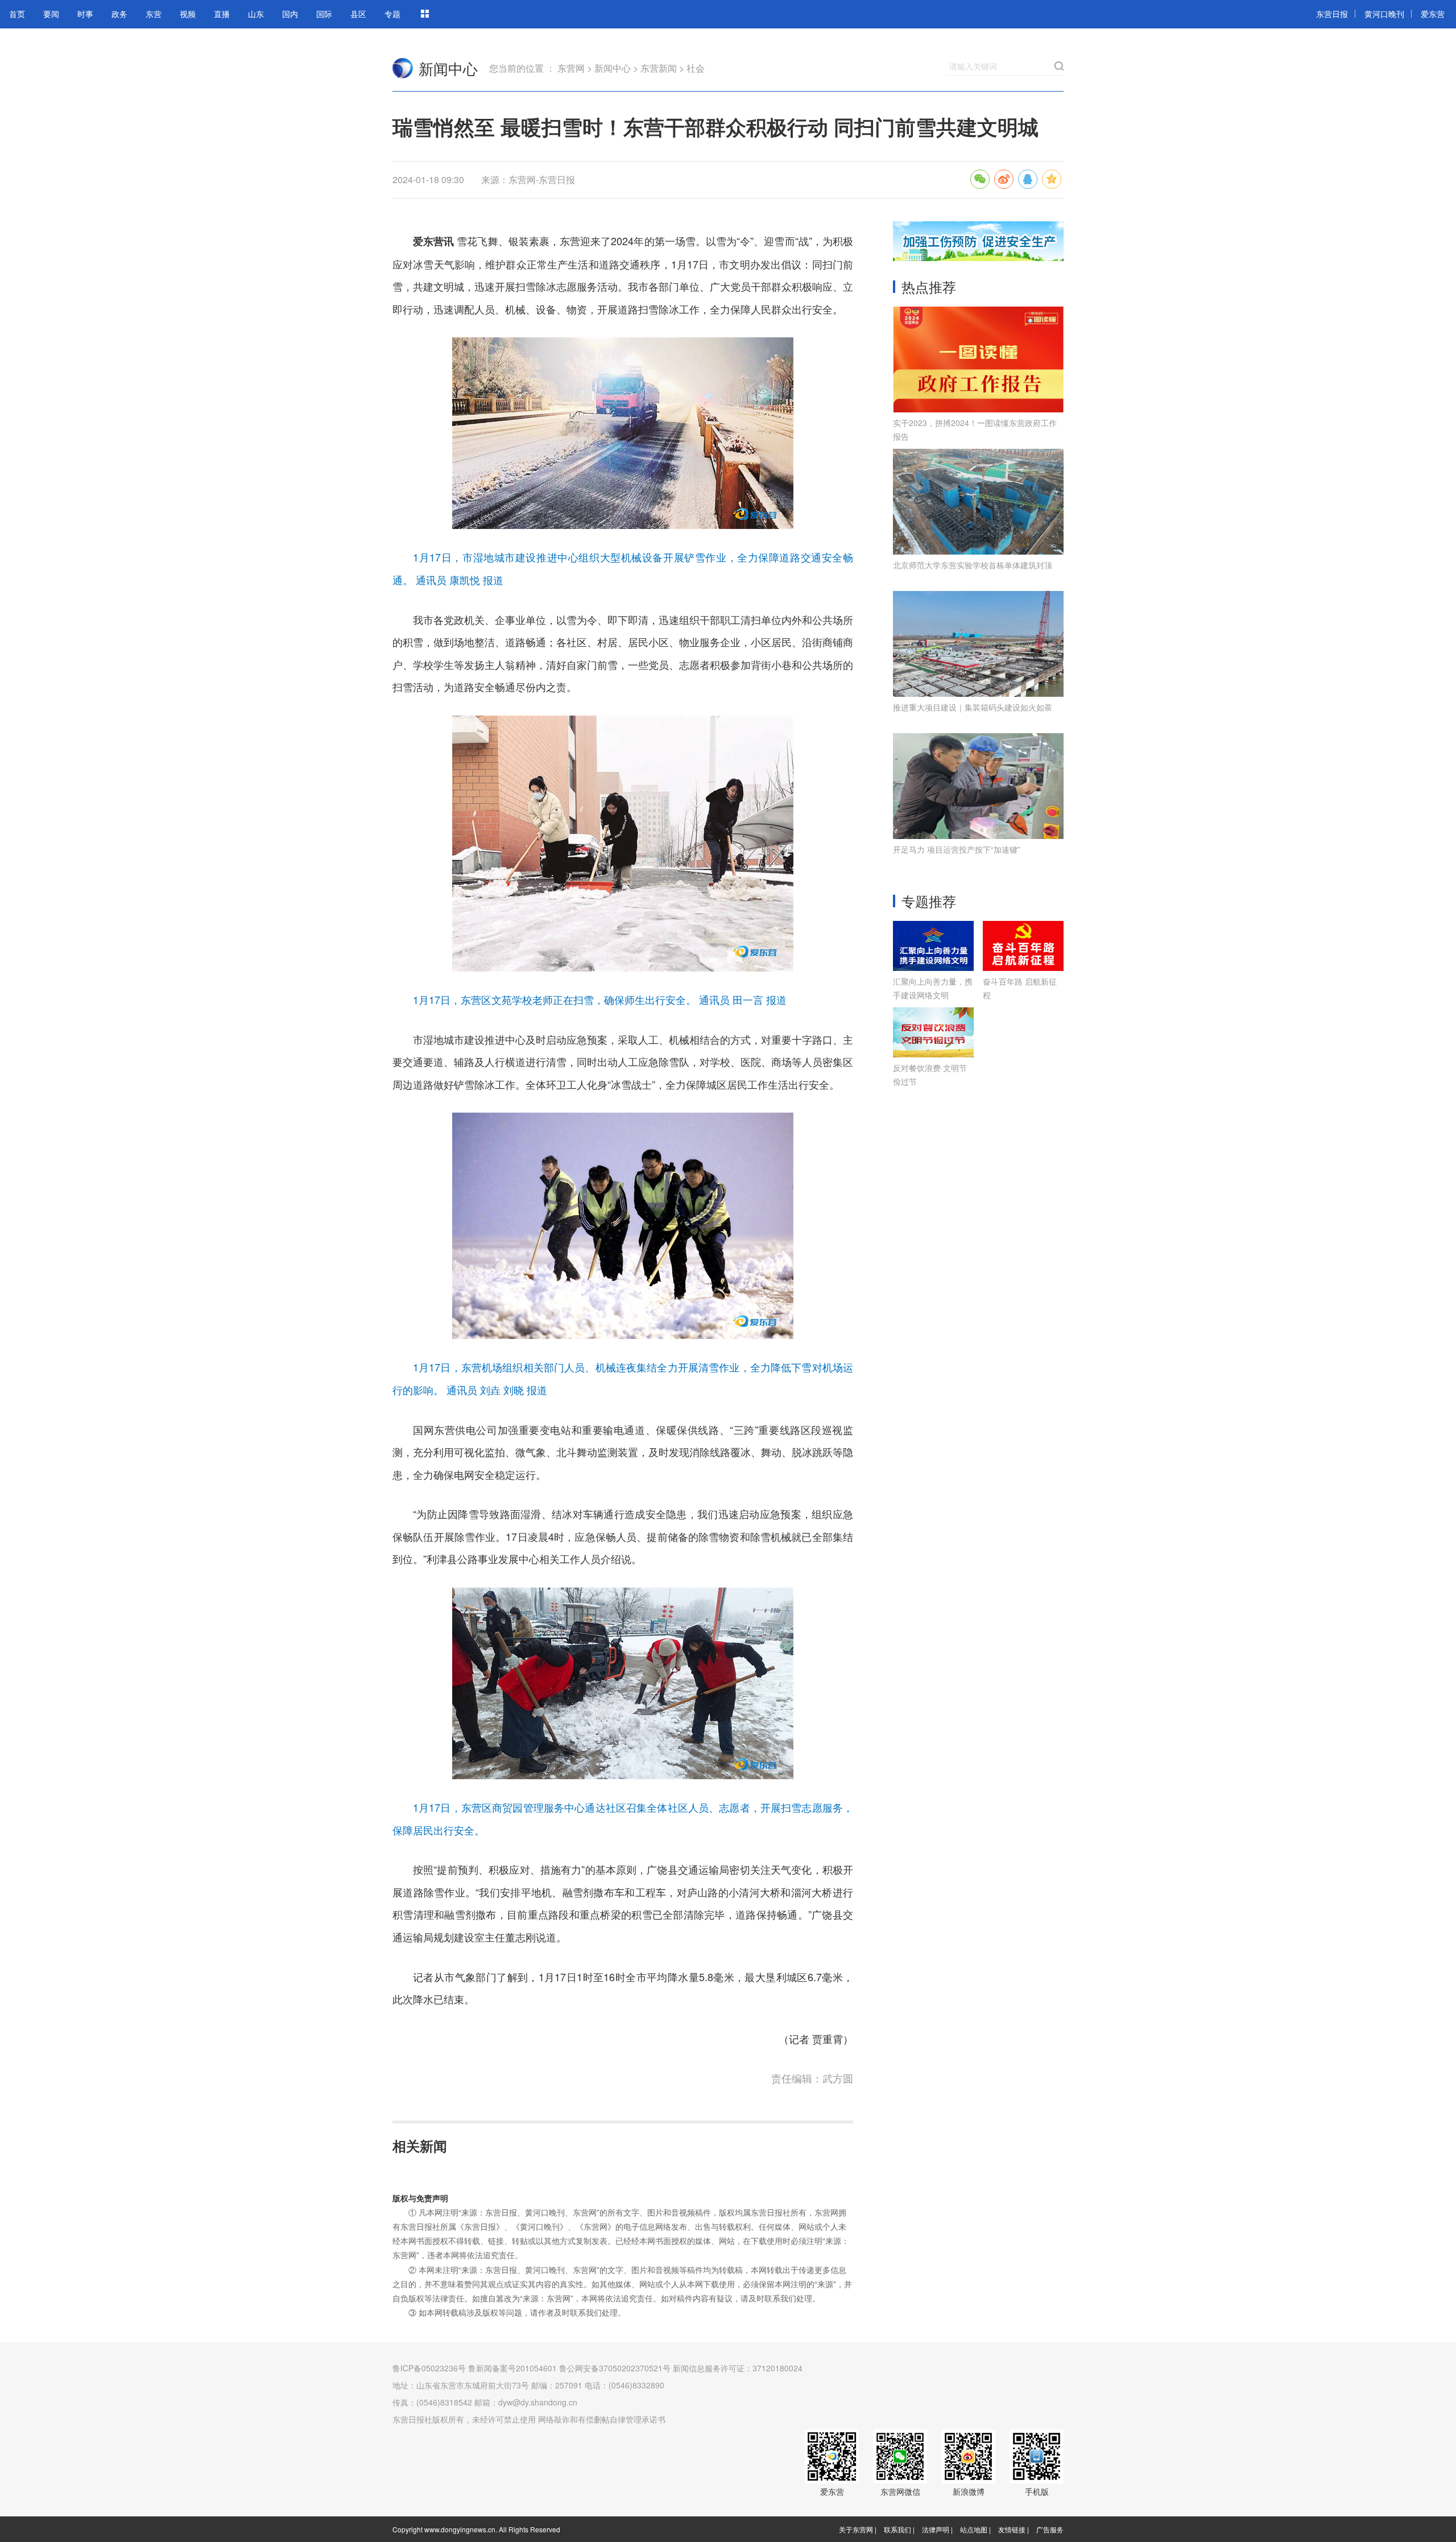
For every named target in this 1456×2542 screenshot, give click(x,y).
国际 (324, 14)
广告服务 (1050, 2529)
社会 (696, 68)
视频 (188, 14)
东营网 (403, 68)
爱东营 (1433, 14)
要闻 (51, 14)
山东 (256, 14)
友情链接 (1012, 2529)
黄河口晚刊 (1384, 14)
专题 (392, 14)
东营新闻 (659, 68)
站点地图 (974, 2529)
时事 (85, 14)
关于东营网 (856, 2529)
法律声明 (936, 2529)
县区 (358, 14)
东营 (154, 14)
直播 (222, 14)
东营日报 (1332, 14)
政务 (119, 14)
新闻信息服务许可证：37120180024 (738, 2368)
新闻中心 (448, 68)
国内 (290, 14)
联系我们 (897, 2529)
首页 (17, 14)
